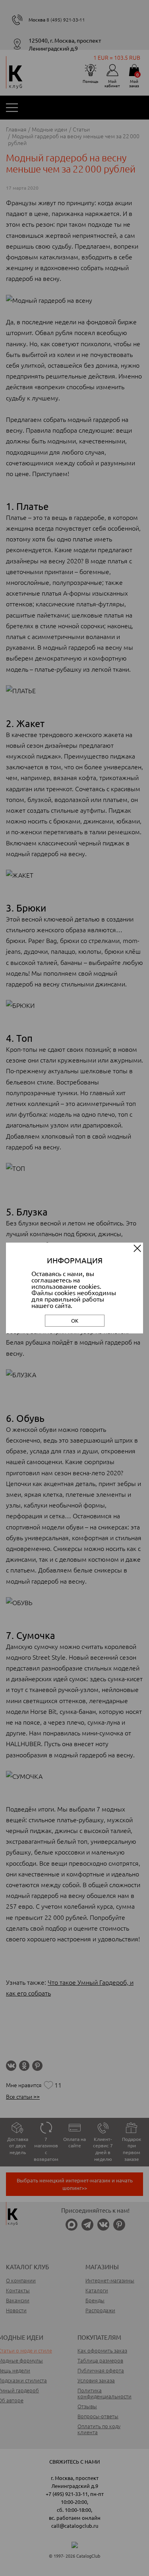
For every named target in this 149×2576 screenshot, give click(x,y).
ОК (75, 1320)
